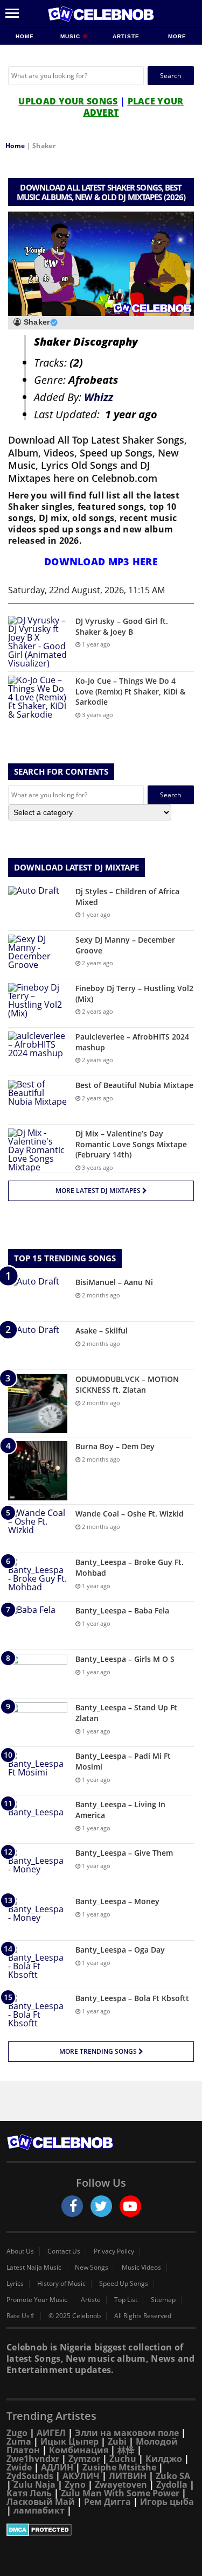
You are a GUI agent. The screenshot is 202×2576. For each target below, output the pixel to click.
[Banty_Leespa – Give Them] (38, 1868)
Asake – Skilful (102, 1331)
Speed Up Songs (124, 2284)
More (177, 36)
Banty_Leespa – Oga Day (120, 1950)
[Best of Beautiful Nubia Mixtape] (38, 1100)
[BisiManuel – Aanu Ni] (38, 1297)
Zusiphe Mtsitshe (119, 2467)
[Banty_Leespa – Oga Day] (38, 1965)
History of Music (61, 2284)
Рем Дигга (107, 2502)
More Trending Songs (99, 2051)
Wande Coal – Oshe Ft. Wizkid (130, 1514)
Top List (126, 2300)
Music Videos (141, 2268)
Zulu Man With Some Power (120, 2493)
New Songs (92, 2268)
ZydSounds (30, 2476)
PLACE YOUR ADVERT (134, 107)
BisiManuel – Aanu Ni (114, 1282)
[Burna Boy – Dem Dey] (38, 1471)
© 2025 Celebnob (75, 2316)
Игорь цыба (167, 2502)
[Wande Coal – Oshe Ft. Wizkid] (38, 1529)
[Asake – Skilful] (38, 1346)
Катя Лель (29, 2493)
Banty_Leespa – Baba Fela (122, 1610)
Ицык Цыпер (69, 2441)
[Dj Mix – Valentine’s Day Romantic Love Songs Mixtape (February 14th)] (38, 1150)
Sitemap (163, 2300)
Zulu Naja (34, 2484)
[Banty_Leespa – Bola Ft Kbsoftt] (38, 2013)
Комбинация (79, 2450)
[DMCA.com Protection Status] (101, 2530)
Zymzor (84, 2459)
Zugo (17, 2433)
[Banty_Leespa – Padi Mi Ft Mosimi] (38, 1771)
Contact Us (64, 2251)
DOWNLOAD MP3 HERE (101, 561)
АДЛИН (57, 2467)
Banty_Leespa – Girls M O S (125, 1659)
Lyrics (15, 2284)
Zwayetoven (121, 2484)
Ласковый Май (41, 2502)
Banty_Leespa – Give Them (124, 1853)
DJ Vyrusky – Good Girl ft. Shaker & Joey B (122, 626)
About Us (20, 2251)
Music (71, 36)
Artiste (126, 36)
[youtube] (130, 2206)
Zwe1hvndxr (33, 2459)
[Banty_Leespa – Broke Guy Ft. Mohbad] (38, 1577)
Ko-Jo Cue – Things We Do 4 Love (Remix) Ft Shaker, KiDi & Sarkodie (130, 691)
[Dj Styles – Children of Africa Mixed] (38, 906)
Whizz (99, 397)
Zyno (75, 2484)
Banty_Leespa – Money (117, 1901)
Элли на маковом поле (127, 2433)
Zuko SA (173, 2476)
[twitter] (101, 2206)
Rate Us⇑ (21, 2316)
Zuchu (123, 2459)
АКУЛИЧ (81, 2476)
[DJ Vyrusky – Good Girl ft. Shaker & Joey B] (38, 642)
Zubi (117, 2441)
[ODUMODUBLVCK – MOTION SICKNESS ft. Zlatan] (38, 1403)
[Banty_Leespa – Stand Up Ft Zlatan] (38, 1722)
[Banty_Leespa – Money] (38, 1916)
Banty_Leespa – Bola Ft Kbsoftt (132, 1998)
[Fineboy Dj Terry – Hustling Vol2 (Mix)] (38, 1003)
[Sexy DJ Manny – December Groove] (38, 955)
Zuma (19, 2441)
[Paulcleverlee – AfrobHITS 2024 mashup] (38, 1052)
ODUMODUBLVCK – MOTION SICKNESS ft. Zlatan (127, 1384)
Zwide (19, 2467)
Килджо (164, 2459)
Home (25, 36)
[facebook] (72, 2206)
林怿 (126, 2450)
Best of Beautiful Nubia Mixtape (134, 1085)
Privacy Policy (114, 2251)
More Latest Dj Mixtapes (99, 1191)
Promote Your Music (37, 2300)
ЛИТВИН (128, 2476)
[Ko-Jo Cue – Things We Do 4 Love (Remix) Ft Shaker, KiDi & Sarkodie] (38, 697)
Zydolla (172, 2484)
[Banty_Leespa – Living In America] (38, 1819)
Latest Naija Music (34, 2268)
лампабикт (39, 2510)
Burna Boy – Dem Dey (115, 1446)
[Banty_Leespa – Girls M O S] (38, 1674)
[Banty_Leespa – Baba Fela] (38, 1626)
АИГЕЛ (51, 2433)
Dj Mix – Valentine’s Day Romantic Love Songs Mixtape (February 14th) (131, 1144)
